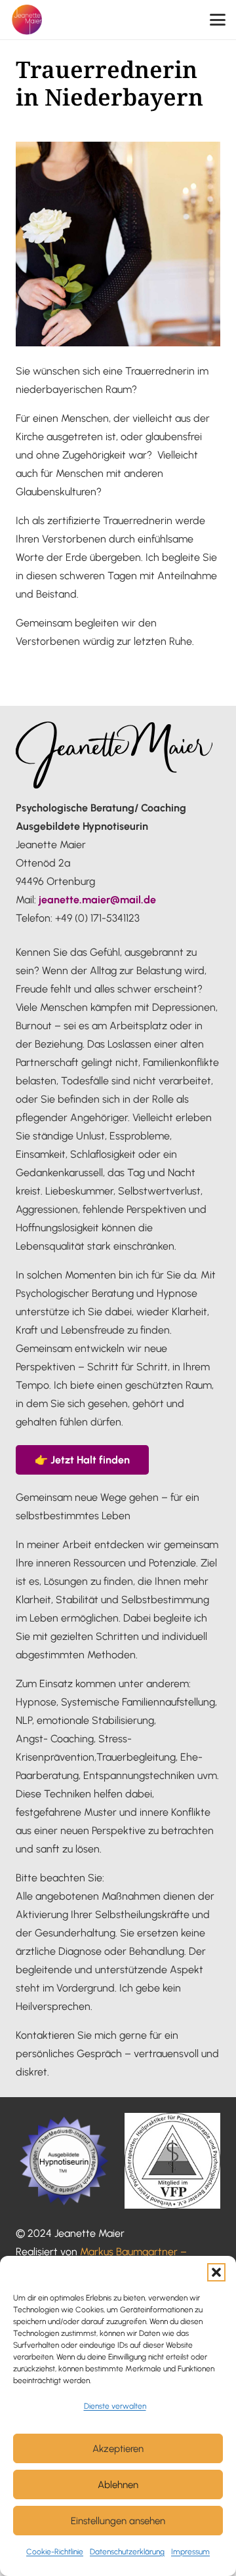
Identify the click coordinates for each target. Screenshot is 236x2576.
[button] (216, 2272)
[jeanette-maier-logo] (27, 20)
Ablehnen (118, 2485)
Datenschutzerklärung (127, 2552)
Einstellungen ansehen (118, 2521)
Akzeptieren (118, 2449)
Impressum (190, 2552)
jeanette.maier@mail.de (97, 900)
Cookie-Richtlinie (55, 2552)
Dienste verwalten (115, 2406)
